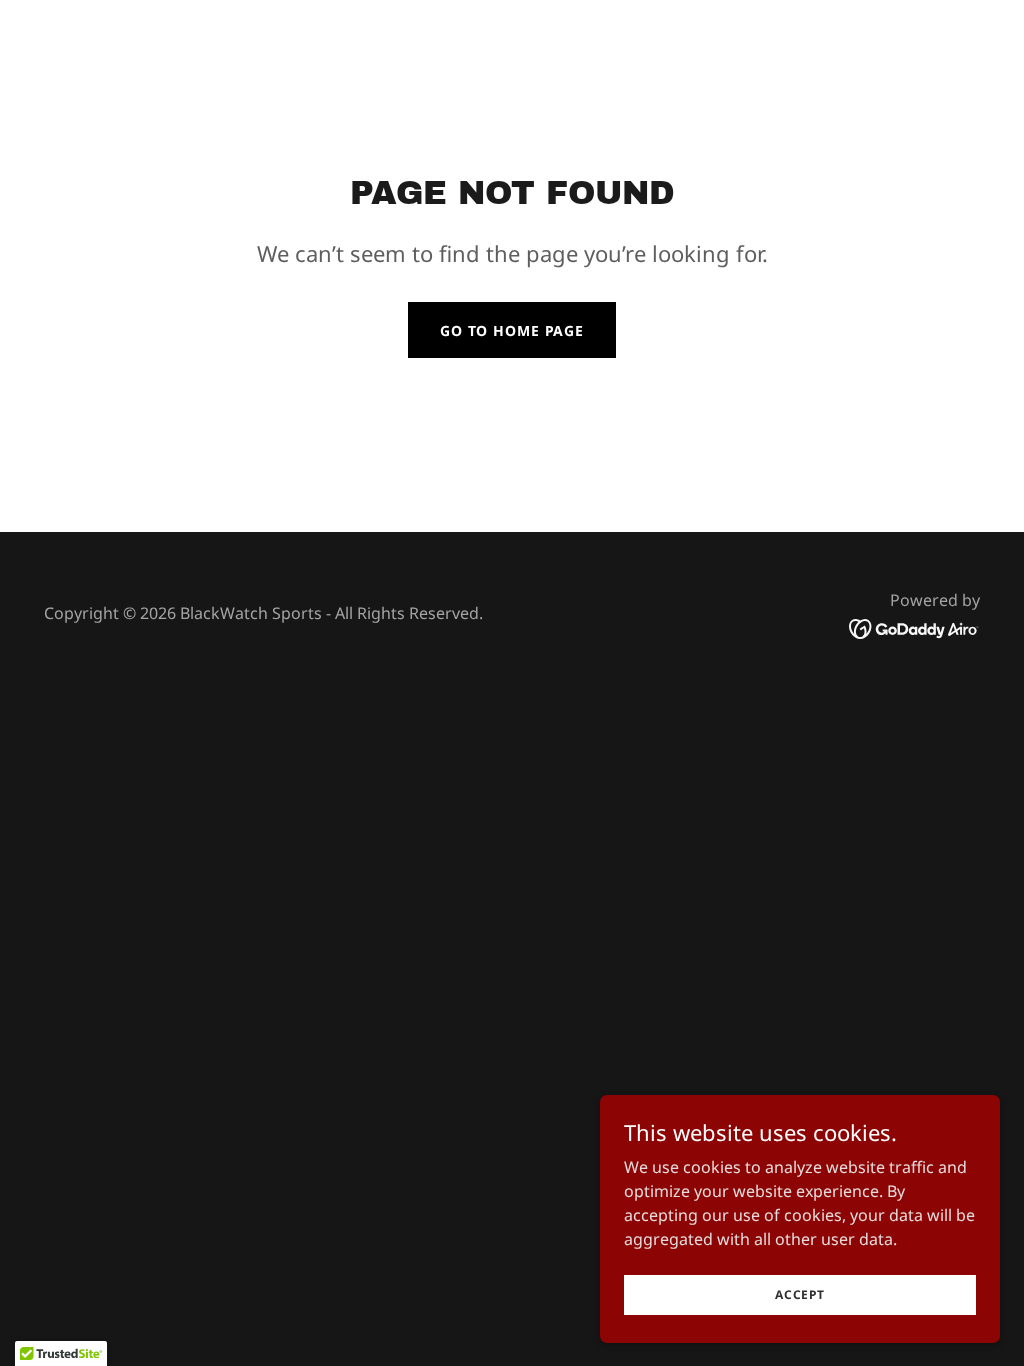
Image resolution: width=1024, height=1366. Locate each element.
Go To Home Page (512, 330)
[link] (914, 627)
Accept (800, 1294)
